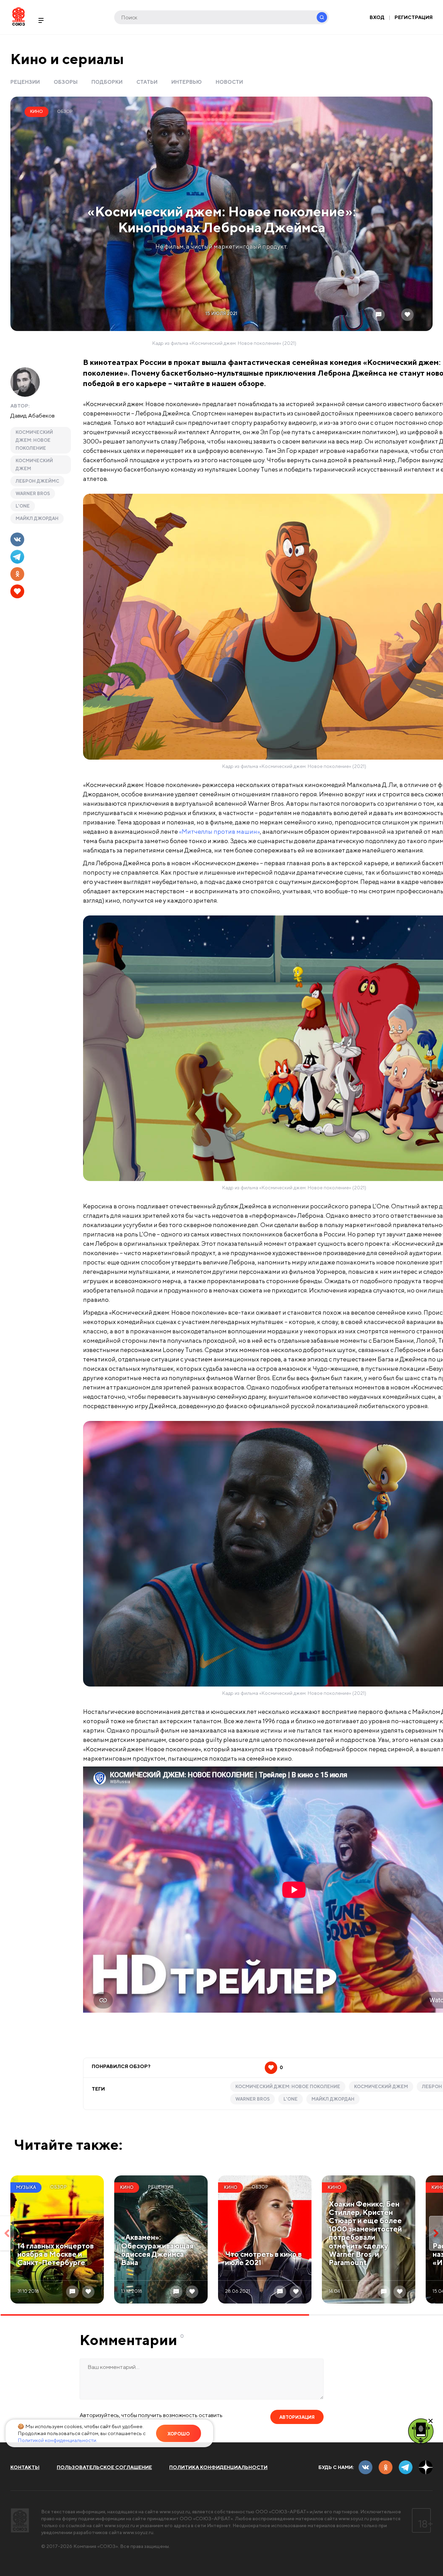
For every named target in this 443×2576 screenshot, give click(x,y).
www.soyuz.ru (175, 2512)
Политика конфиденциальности (218, 2467)
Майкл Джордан (37, 518)
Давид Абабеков (33, 415)
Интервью (187, 82)
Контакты (25, 2467)
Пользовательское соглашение (104, 2467)
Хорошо (179, 2434)
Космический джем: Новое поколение (34, 440)
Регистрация (414, 17)
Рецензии (25, 82)
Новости (229, 82)
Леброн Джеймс (37, 481)
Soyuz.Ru (19, 16)
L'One (23, 506)
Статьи (147, 82)
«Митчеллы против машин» (219, 831)
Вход (377, 17)
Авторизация (297, 2417)
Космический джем (34, 465)
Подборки (107, 82)
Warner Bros (33, 494)
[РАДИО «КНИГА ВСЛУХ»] (421, 2431)
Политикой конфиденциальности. (57, 2440)
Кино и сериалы (67, 59)
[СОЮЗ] (20, 2520)
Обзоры (66, 82)
